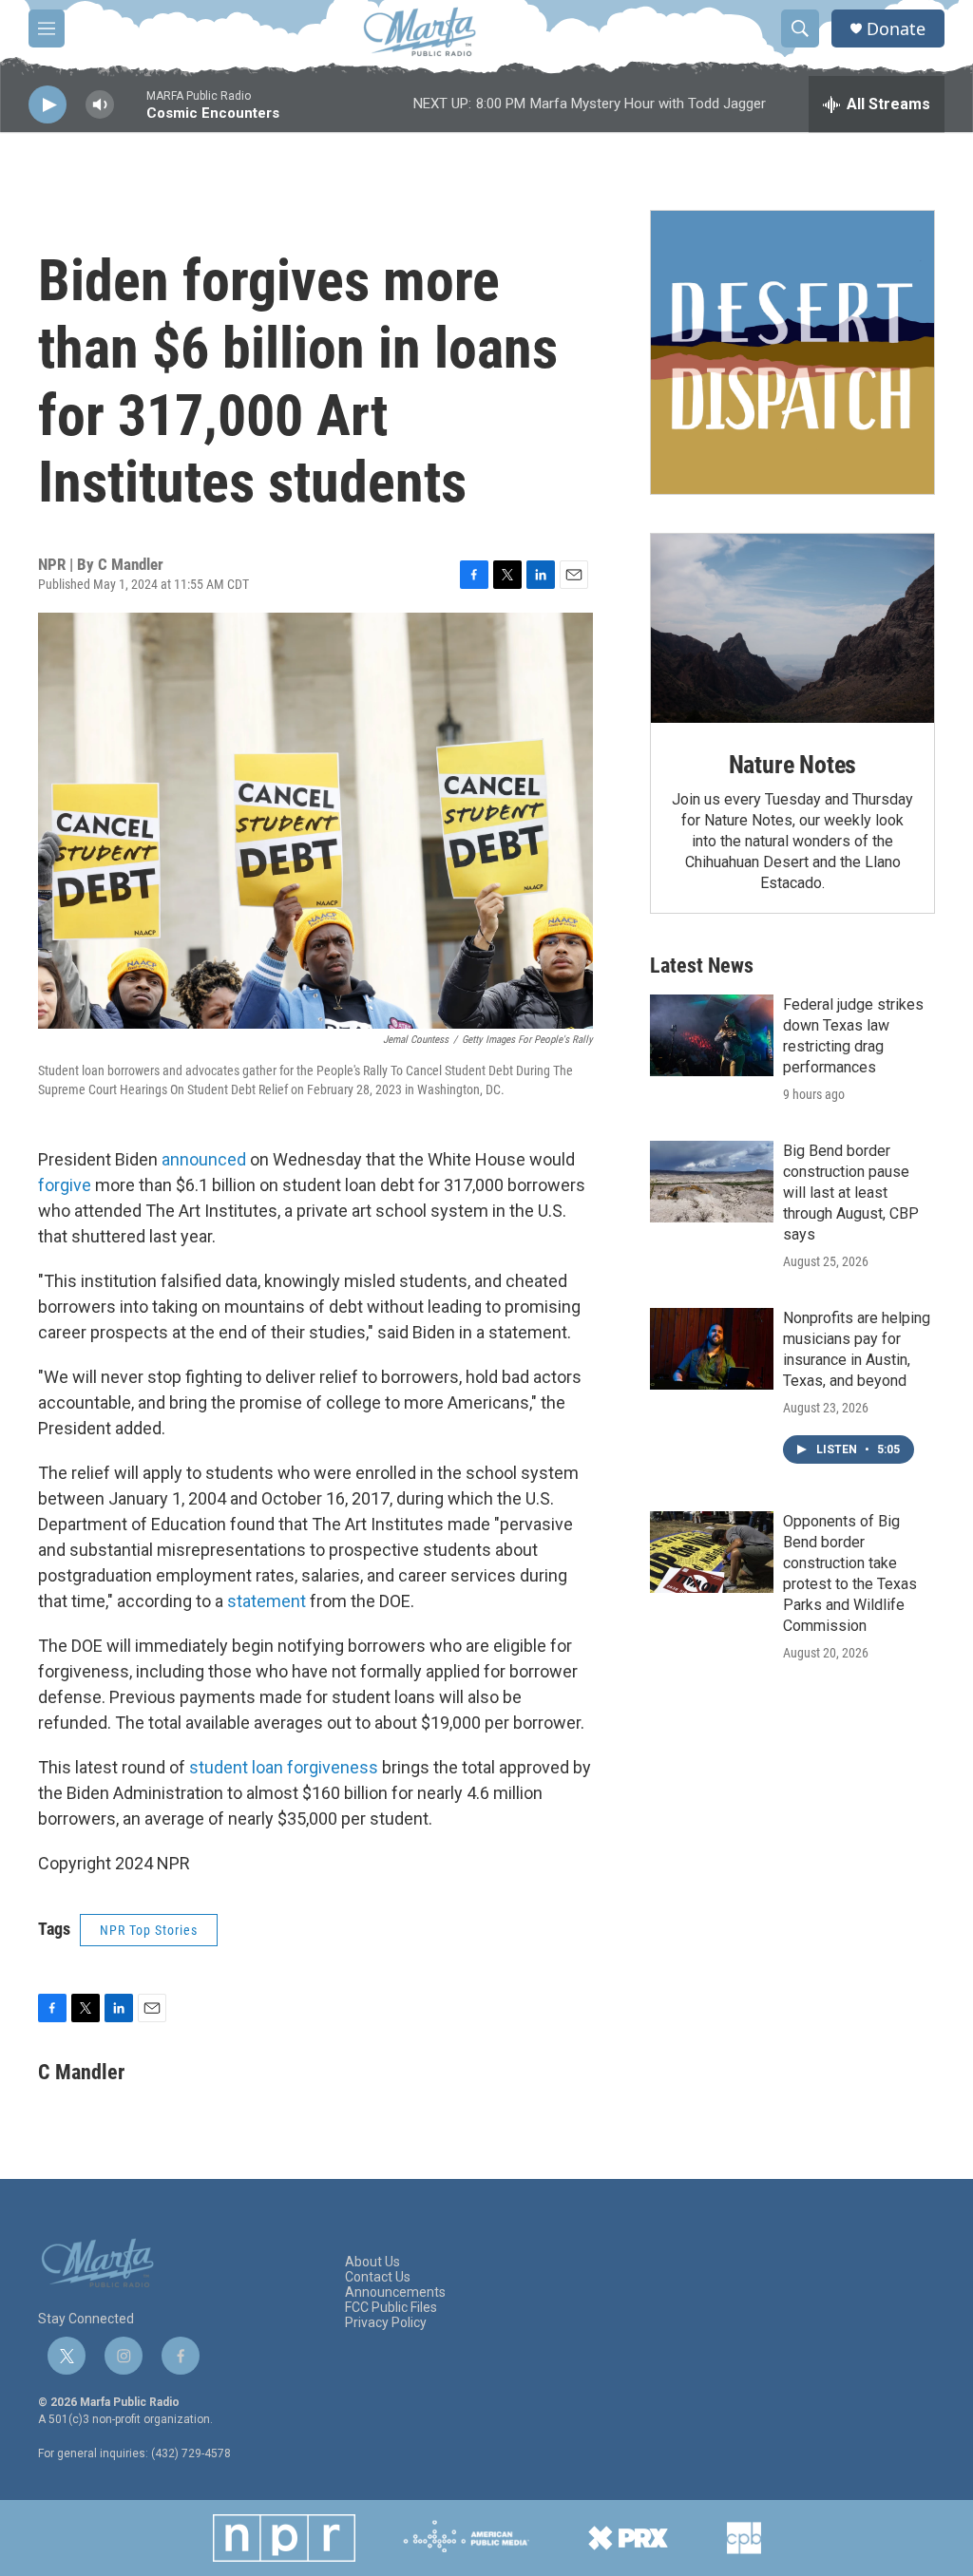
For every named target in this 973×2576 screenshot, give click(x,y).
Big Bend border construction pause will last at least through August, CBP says (851, 1193)
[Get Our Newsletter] (792, 352)
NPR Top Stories (149, 1930)
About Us (372, 2262)
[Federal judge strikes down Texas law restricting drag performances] (712, 1035)
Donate (896, 29)
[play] (48, 105)
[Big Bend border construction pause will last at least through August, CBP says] (712, 1182)
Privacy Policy (386, 2323)
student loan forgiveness (284, 1767)
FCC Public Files (391, 2308)
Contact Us (378, 2277)
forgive (65, 1185)
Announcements (395, 2292)
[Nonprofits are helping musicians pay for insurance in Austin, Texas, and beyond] (712, 1349)
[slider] (130, 114)
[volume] (100, 105)
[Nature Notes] (792, 628)
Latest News (702, 966)
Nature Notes (793, 765)
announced (204, 1159)
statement (267, 1601)
